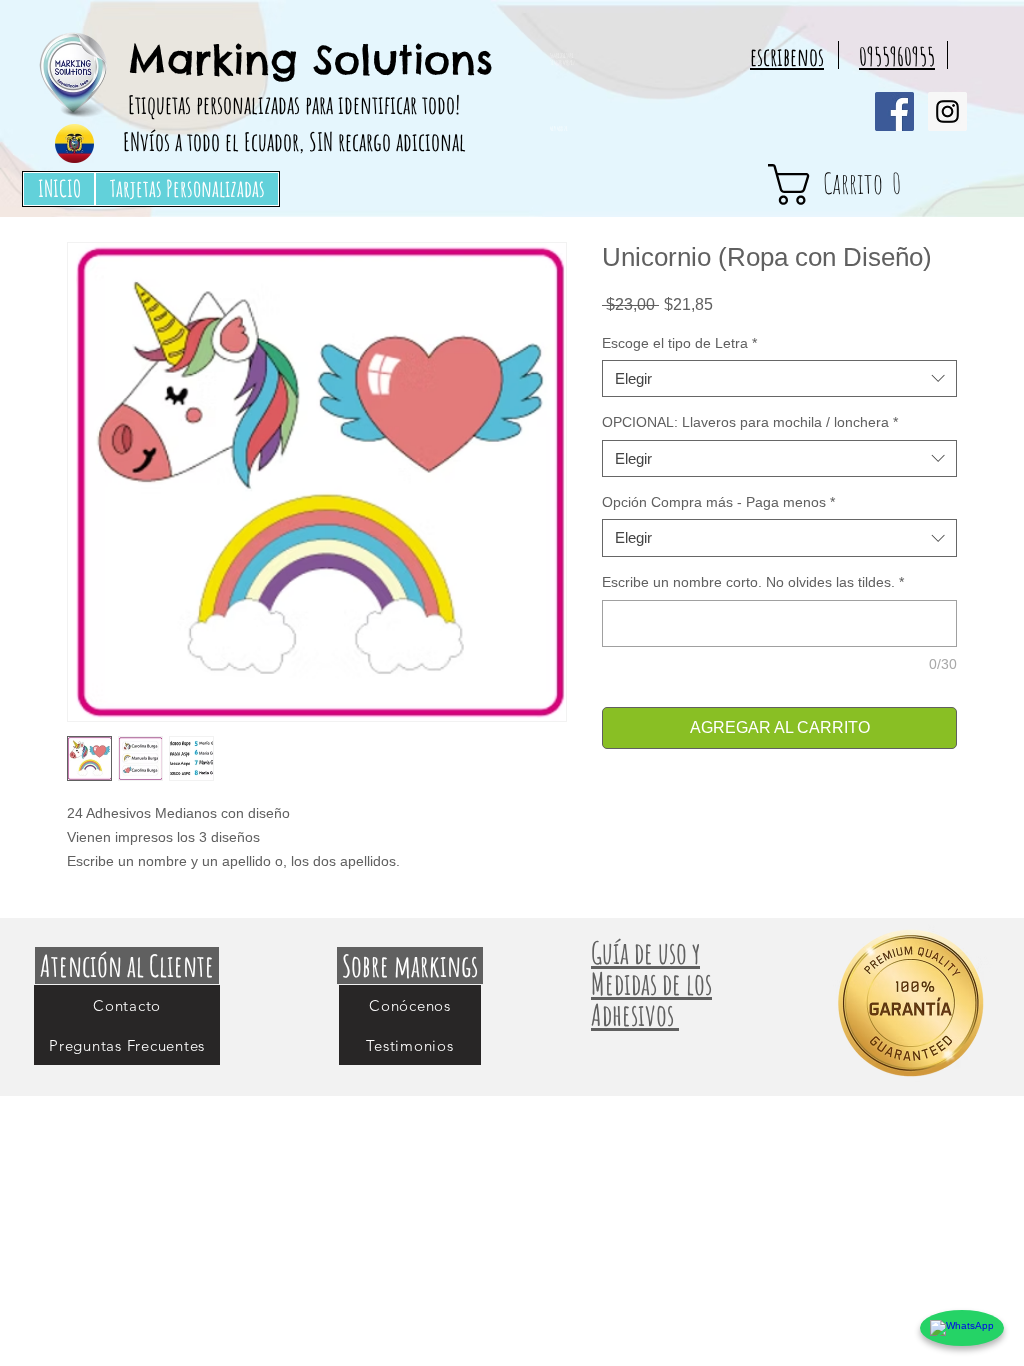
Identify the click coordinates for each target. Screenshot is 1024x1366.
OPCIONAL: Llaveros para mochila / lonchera (750, 422)
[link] (871, 184)
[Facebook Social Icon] (894, 111)
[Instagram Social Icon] (947, 111)
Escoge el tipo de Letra (679, 343)
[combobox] (779, 379)
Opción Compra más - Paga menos (718, 502)
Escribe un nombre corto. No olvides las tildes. (753, 582)
